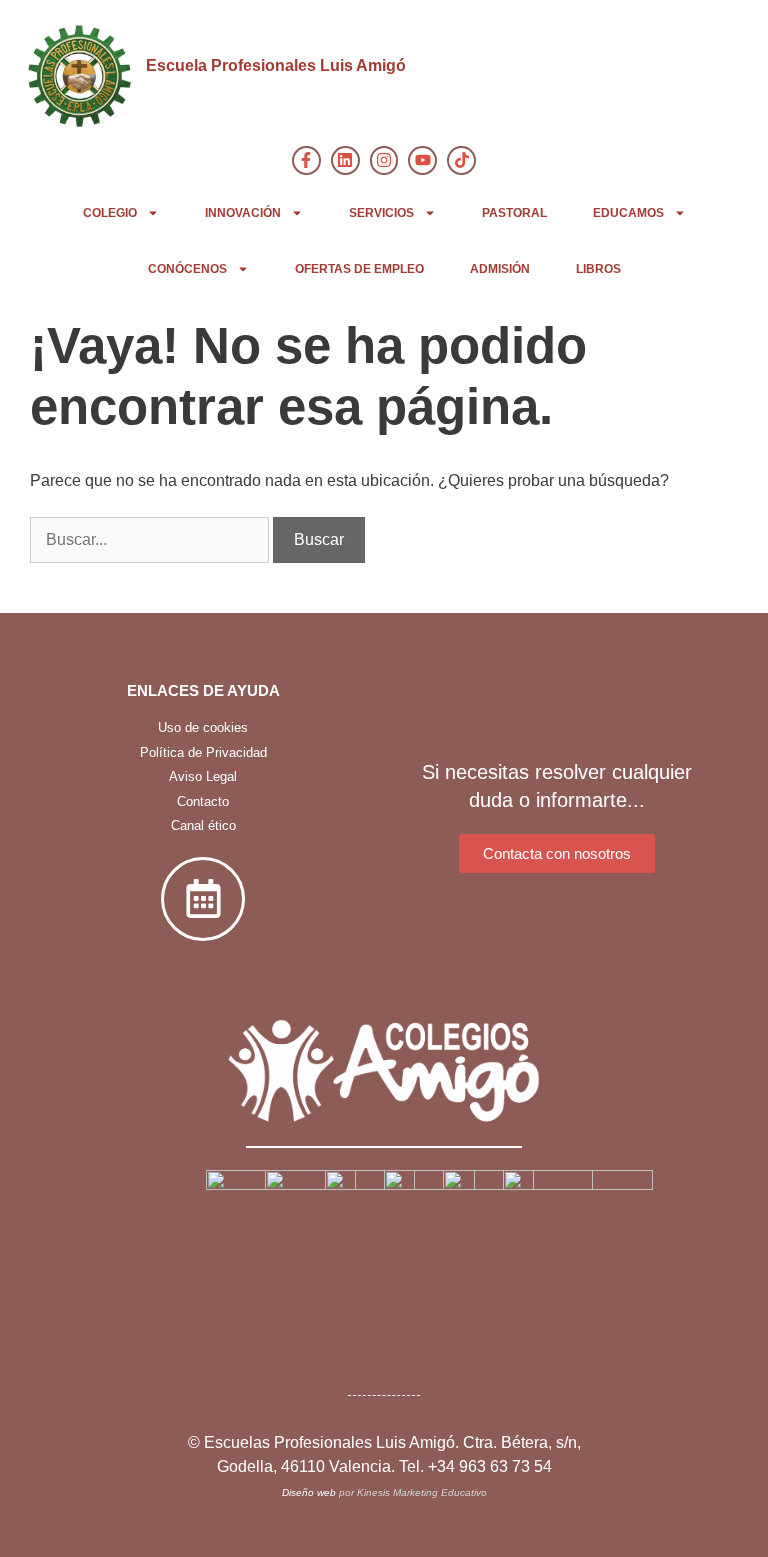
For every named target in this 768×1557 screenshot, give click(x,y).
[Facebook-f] (306, 160)
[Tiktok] (461, 160)
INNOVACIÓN (243, 213)
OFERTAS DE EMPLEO (359, 269)
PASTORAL (514, 213)
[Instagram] (384, 160)
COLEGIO (110, 213)
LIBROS (598, 269)
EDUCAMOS (628, 213)
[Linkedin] (345, 160)
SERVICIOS (381, 213)
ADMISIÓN (500, 269)
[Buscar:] (151, 539)
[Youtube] (422, 160)
